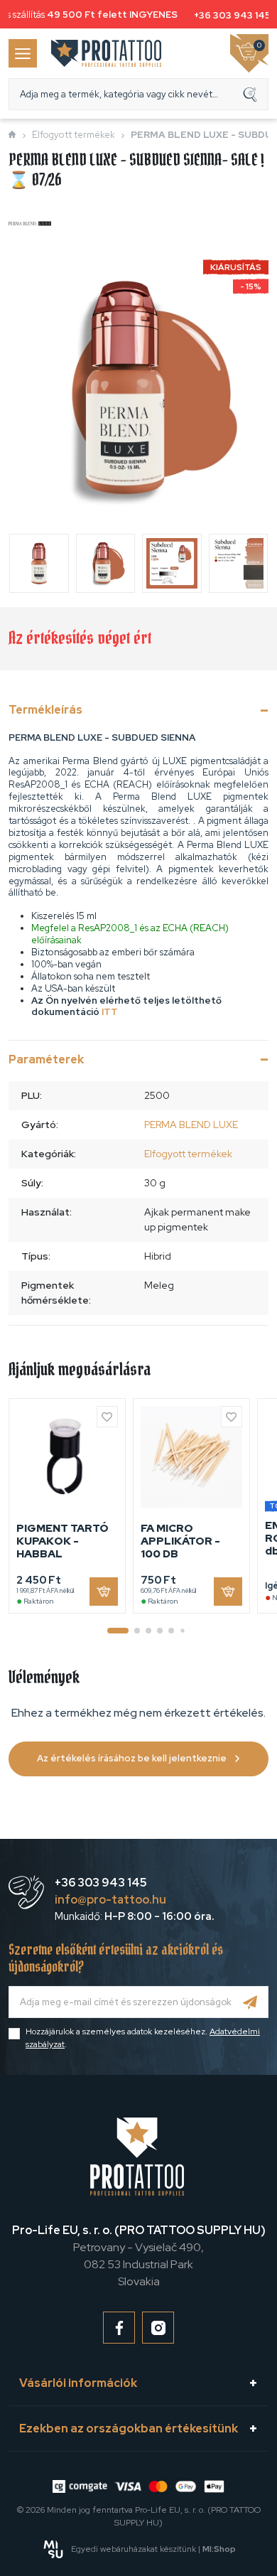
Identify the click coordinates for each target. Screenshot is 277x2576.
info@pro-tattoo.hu (110, 1900)
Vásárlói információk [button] (78, 2383)
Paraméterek (46, 1059)
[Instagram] (158, 2328)
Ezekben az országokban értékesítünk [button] (129, 2429)
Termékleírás (45, 710)
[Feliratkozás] (250, 2002)
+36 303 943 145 (229, 15)
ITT (110, 1012)
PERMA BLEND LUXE (191, 1125)
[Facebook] (119, 2328)
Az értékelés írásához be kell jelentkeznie (132, 1758)
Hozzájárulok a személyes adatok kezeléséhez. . (143, 2038)
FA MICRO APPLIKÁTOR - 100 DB (180, 1541)
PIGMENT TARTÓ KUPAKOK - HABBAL (63, 1541)
